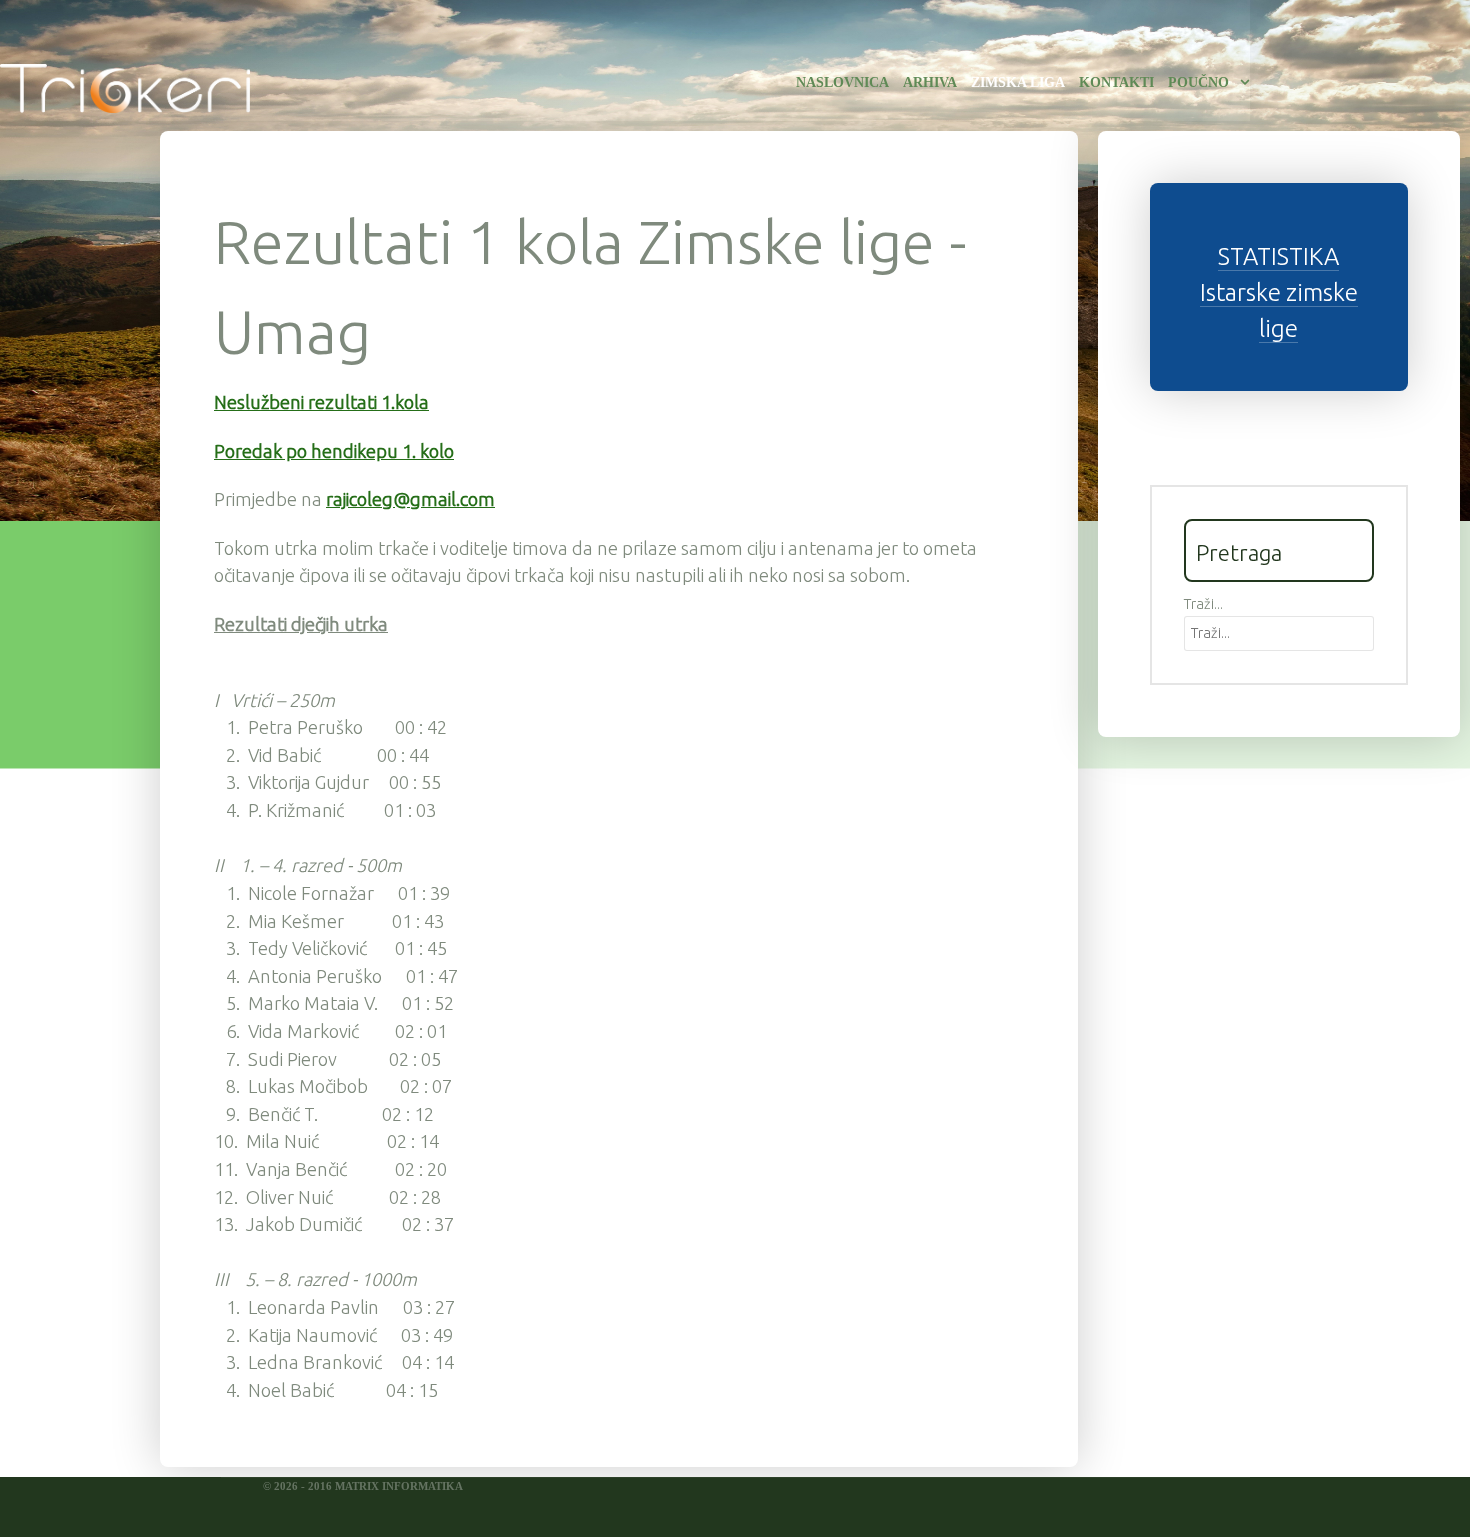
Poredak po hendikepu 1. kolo (334, 451)
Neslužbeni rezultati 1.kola (321, 402)
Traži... (1203, 604)
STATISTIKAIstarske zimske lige (1279, 292)
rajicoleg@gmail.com (410, 499)
